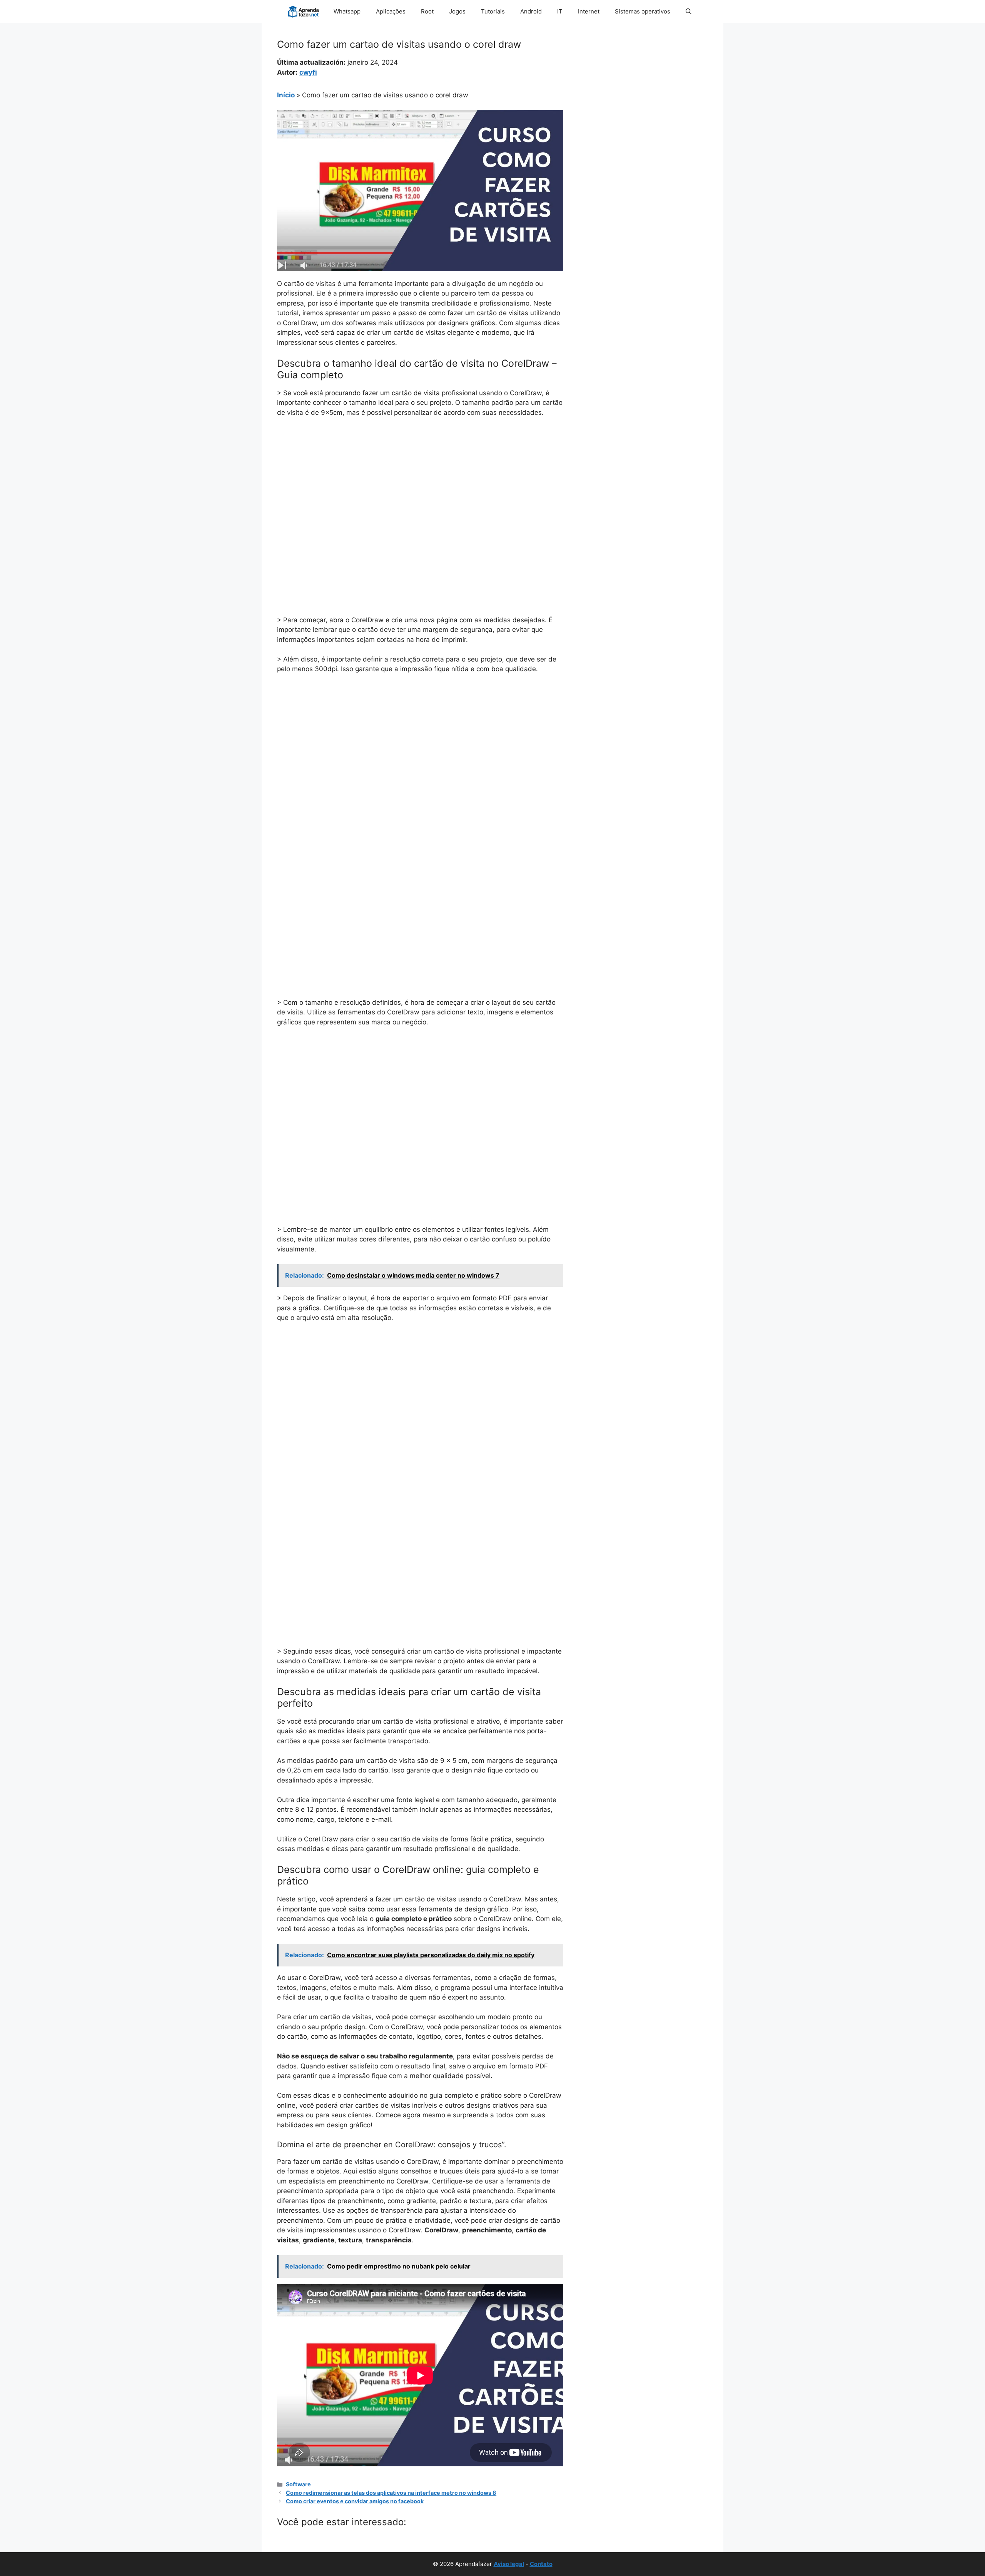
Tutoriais (493, 11)
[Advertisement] (420, 481)
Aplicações (391, 11)
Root (427, 11)
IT (560, 11)
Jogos (457, 11)
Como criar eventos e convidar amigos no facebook (355, 2501)
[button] (689, 12)
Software (298, 2484)
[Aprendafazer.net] (304, 12)
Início (286, 95)
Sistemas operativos (643, 11)
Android (531, 11)
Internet (589, 11)
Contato (541, 2564)
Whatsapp (347, 11)
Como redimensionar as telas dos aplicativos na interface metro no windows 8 (391, 2493)
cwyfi (308, 72)
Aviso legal (509, 2564)
